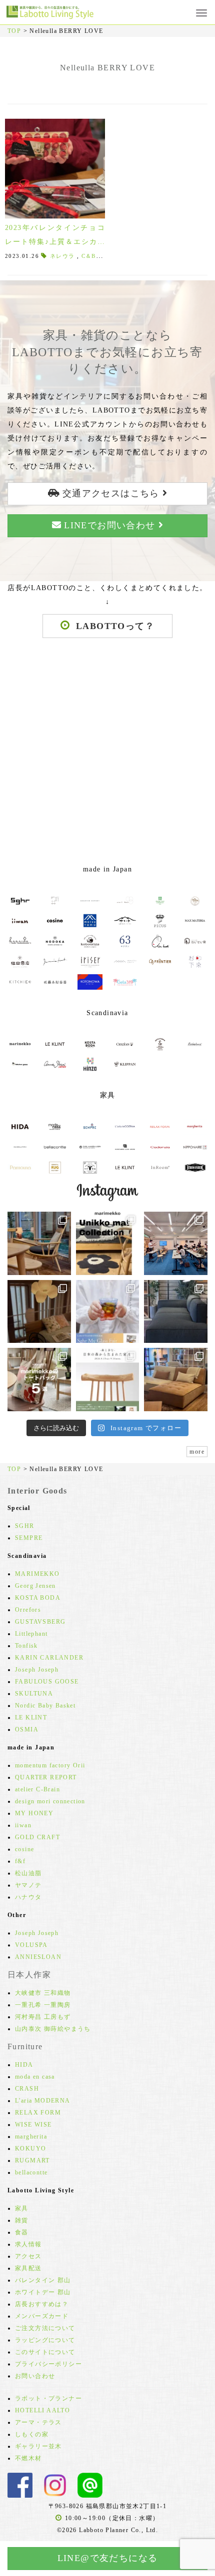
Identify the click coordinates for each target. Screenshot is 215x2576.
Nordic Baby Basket (45, 1706)
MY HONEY (34, 1813)
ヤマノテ (28, 1885)
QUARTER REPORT (46, 1777)
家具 (22, 2208)
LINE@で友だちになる (108, 2558)
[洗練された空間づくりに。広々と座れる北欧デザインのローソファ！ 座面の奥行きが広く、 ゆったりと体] (176, 1312)
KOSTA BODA (38, 1598)
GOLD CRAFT (37, 1837)
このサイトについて (45, 2352)
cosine (24, 1849)
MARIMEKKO (37, 1574)
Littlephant (31, 1634)
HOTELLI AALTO (42, 2410)
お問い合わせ (35, 2376)
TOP (14, 31)
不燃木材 (28, 2458)
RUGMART (32, 2160)
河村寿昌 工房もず (43, 2017)
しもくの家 (32, 2434)
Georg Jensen (35, 1586)
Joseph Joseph (37, 1670)
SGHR (25, 1526)
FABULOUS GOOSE (47, 1682)
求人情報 (28, 2244)
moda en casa (35, 2077)
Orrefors (28, 1610)
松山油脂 (28, 1873)
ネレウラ (62, 256)
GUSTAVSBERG (40, 1622)
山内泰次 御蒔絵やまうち (53, 2029)
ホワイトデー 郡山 (43, 2292)
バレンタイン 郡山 (43, 2280)
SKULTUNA (34, 1694)
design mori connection (50, 1801)
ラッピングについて (45, 2340)
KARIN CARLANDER (49, 1658)
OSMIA (27, 1729)
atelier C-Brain (37, 1789)
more (197, 1452)
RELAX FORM (38, 2113)
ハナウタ (28, 1897)
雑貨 (22, 2220)
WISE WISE (33, 2125)
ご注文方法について (45, 2328)
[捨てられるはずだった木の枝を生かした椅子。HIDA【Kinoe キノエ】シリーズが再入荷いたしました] (39, 1243)
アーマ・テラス (38, 2422)
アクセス (28, 2256)
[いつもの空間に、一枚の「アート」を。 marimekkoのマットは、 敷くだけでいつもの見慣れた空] (108, 1243)
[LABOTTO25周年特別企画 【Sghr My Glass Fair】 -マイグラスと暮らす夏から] (108, 1312)
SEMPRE (29, 1538)
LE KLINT (31, 1717)
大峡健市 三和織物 (43, 1993)
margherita (31, 2137)
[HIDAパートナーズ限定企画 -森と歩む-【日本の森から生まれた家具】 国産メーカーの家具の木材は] (108, 1380)
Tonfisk (26, 1646)
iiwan (23, 1825)
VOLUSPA (31, 1945)
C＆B (89, 256)
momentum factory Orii (50, 1765)
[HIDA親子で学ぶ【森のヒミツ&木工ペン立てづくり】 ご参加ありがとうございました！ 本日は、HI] (176, 1243)
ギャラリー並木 (38, 2446)
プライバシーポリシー (48, 2364)
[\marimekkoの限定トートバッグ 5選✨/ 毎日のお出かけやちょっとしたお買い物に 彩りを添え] (39, 1380)
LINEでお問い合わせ (110, 525)
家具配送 (28, 2268)
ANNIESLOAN (38, 1957)
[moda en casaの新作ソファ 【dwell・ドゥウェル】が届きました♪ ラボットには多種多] (176, 1380)
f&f (20, 1861)
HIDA (24, 2065)
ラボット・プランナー (48, 2398)
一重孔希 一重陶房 (43, 2005)
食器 (22, 2232)
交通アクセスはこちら (111, 493)
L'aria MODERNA (43, 2101)
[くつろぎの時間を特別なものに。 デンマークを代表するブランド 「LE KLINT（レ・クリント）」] (39, 1312)
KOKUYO (30, 2148)
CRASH (27, 2089)
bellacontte (31, 2172)
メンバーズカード (42, 2316)
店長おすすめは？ (42, 2304)
